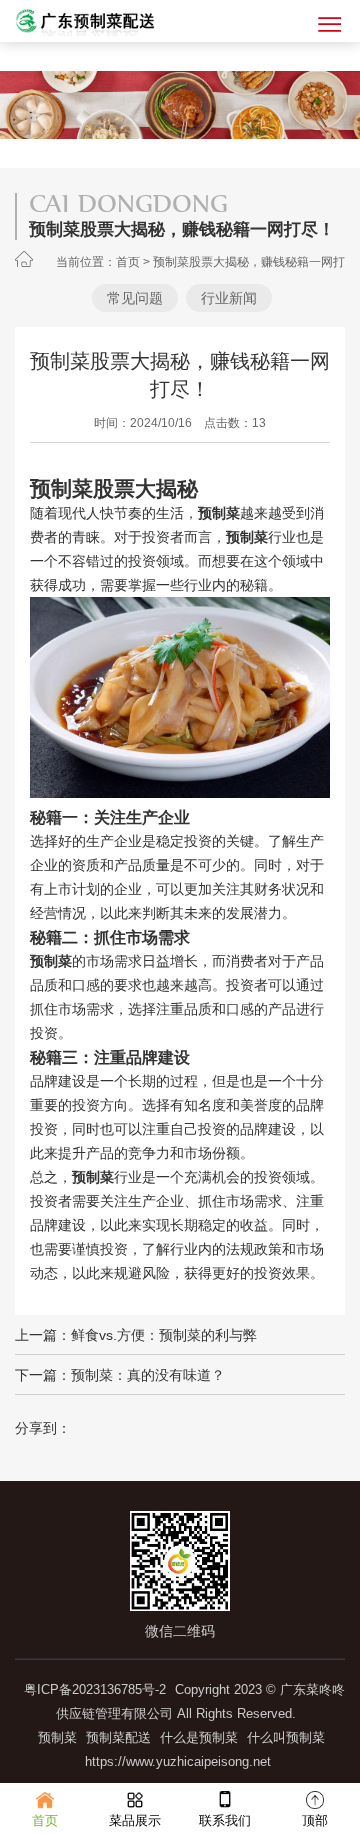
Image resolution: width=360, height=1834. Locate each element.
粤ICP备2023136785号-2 (95, 1689)
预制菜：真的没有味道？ (148, 1375)
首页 (128, 262)
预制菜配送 (118, 1737)
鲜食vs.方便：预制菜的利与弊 (164, 1335)
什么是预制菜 (199, 1737)
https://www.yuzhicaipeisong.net (178, 1761)
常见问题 (135, 298)
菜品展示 (135, 1820)
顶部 (315, 1820)
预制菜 (57, 1737)
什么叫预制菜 (286, 1737)
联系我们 (225, 1820)
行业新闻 (229, 298)
